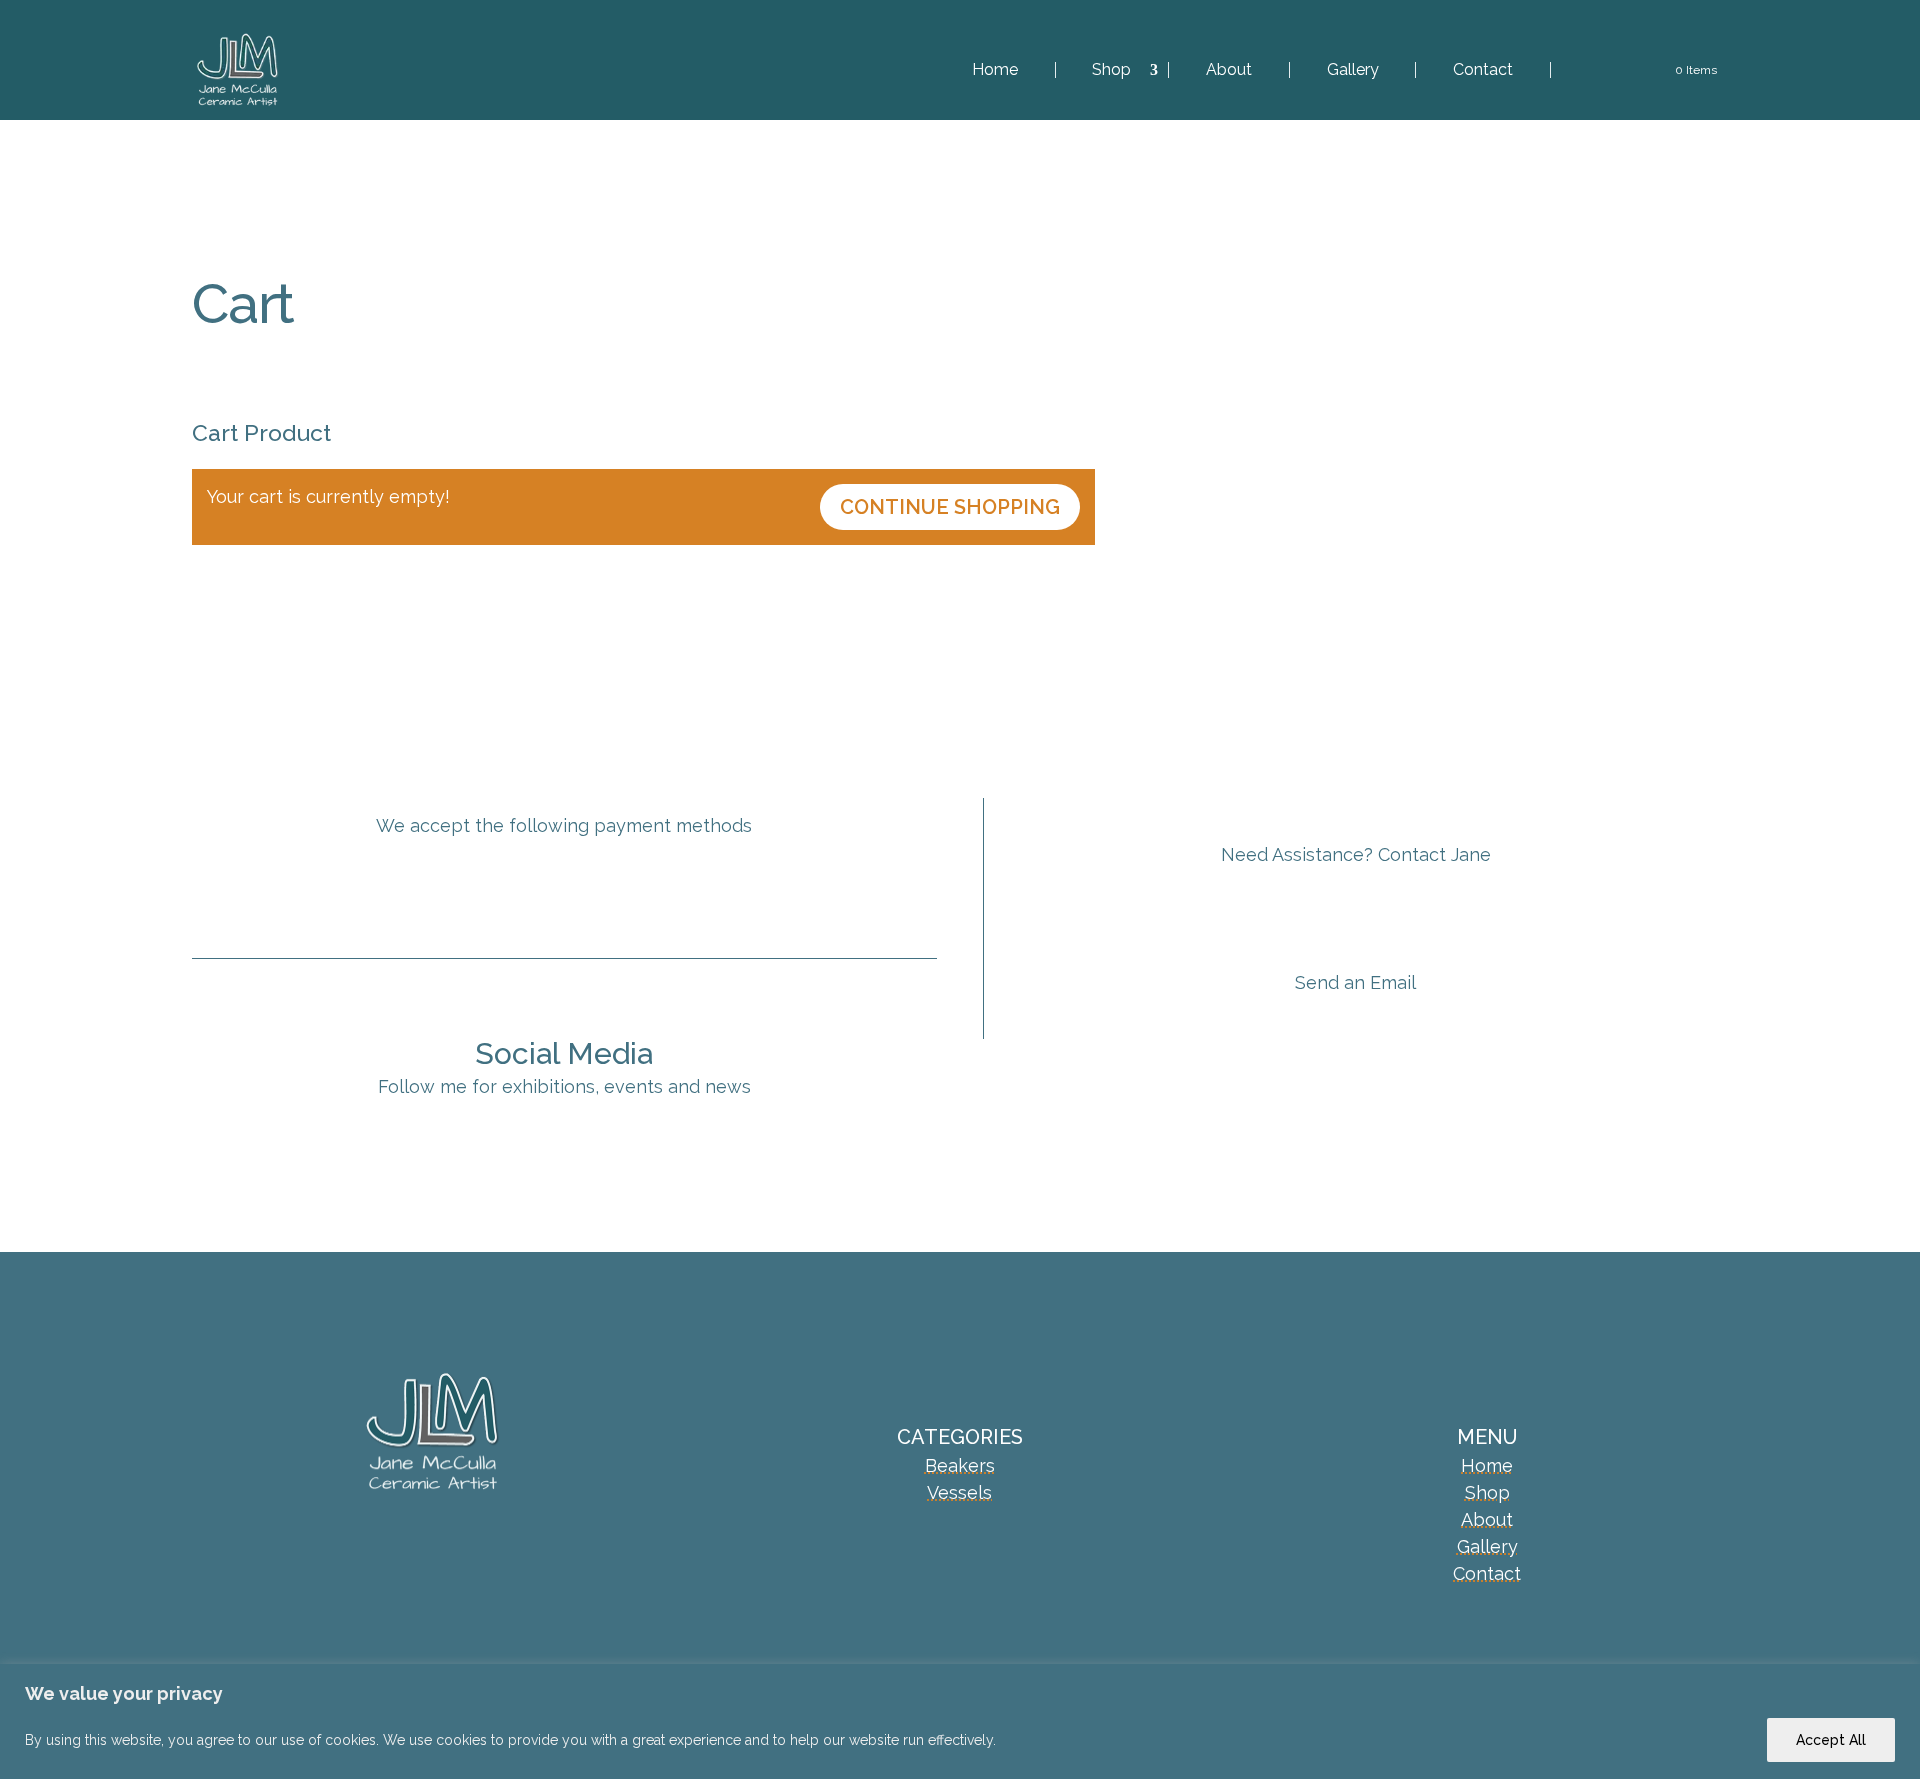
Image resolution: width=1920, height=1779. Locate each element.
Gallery (1353, 70)
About (1229, 70)
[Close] (1899, 1681)
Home (995, 70)
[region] (960, 1721)
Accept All (1831, 1740)
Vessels (959, 1492)
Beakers (960, 1465)
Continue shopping (950, 507)
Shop (1111, 70)
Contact (1483, 70)
